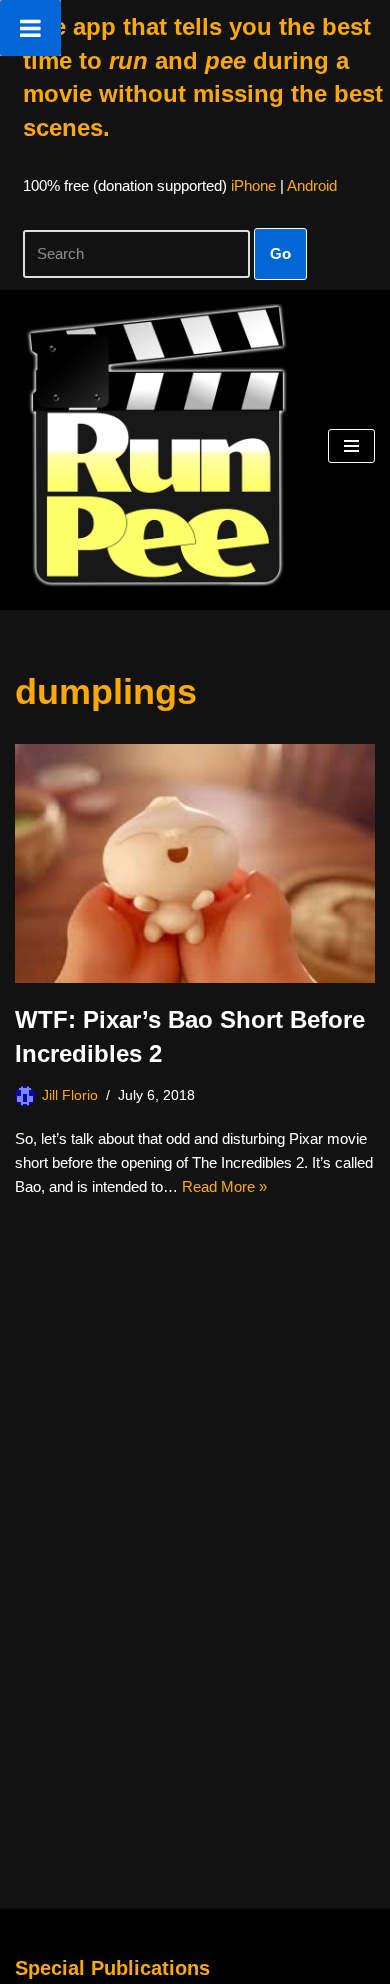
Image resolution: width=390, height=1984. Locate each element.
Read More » (224, 1186)
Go (280, 253)
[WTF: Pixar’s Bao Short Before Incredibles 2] (195, 864)
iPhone (253, 185)
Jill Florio (70, 1095)
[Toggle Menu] (30, 28)
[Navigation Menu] (351, 446)
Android (312, 185)
